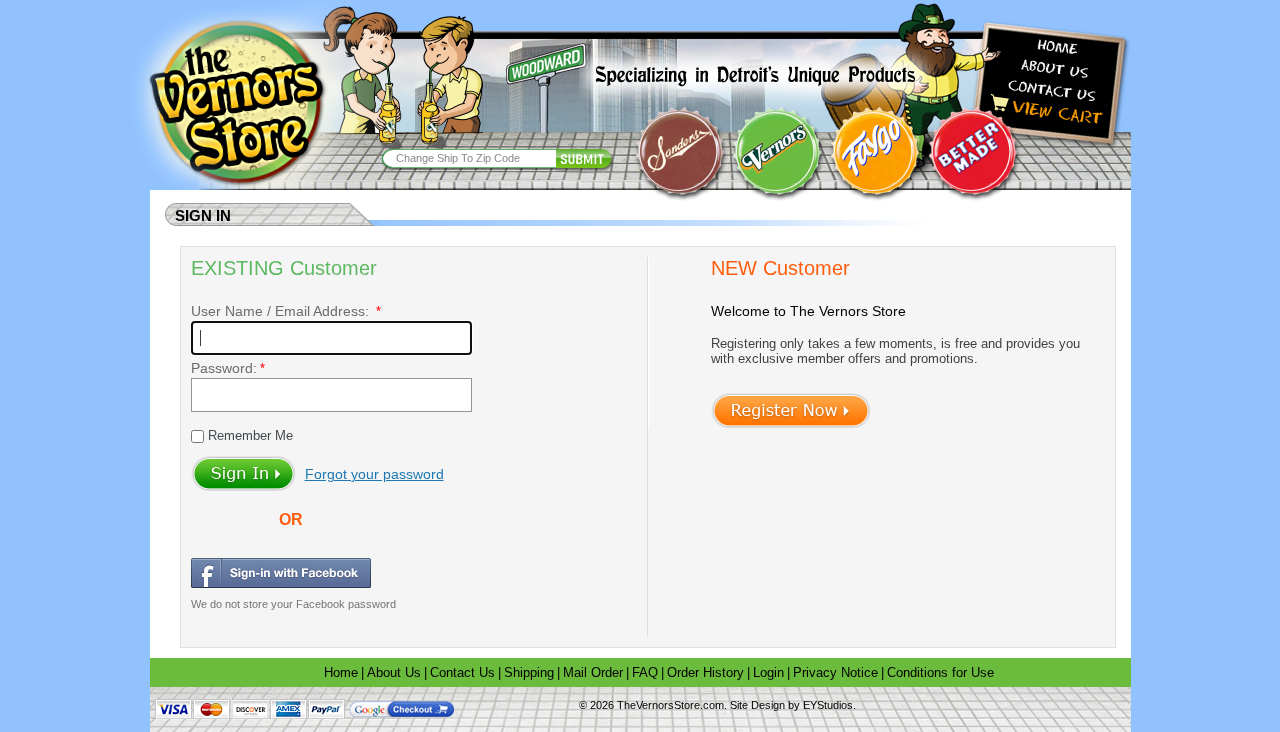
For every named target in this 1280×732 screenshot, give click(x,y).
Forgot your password (374, 474)
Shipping (529, 672)
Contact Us (462, 672)
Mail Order (593, 672)
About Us (394, 672)
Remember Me (248, 435)
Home (341, 672)
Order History (705, 672)
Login (768, 672)
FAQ (645, 672)
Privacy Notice (835, 672)
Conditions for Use (940, 672)
